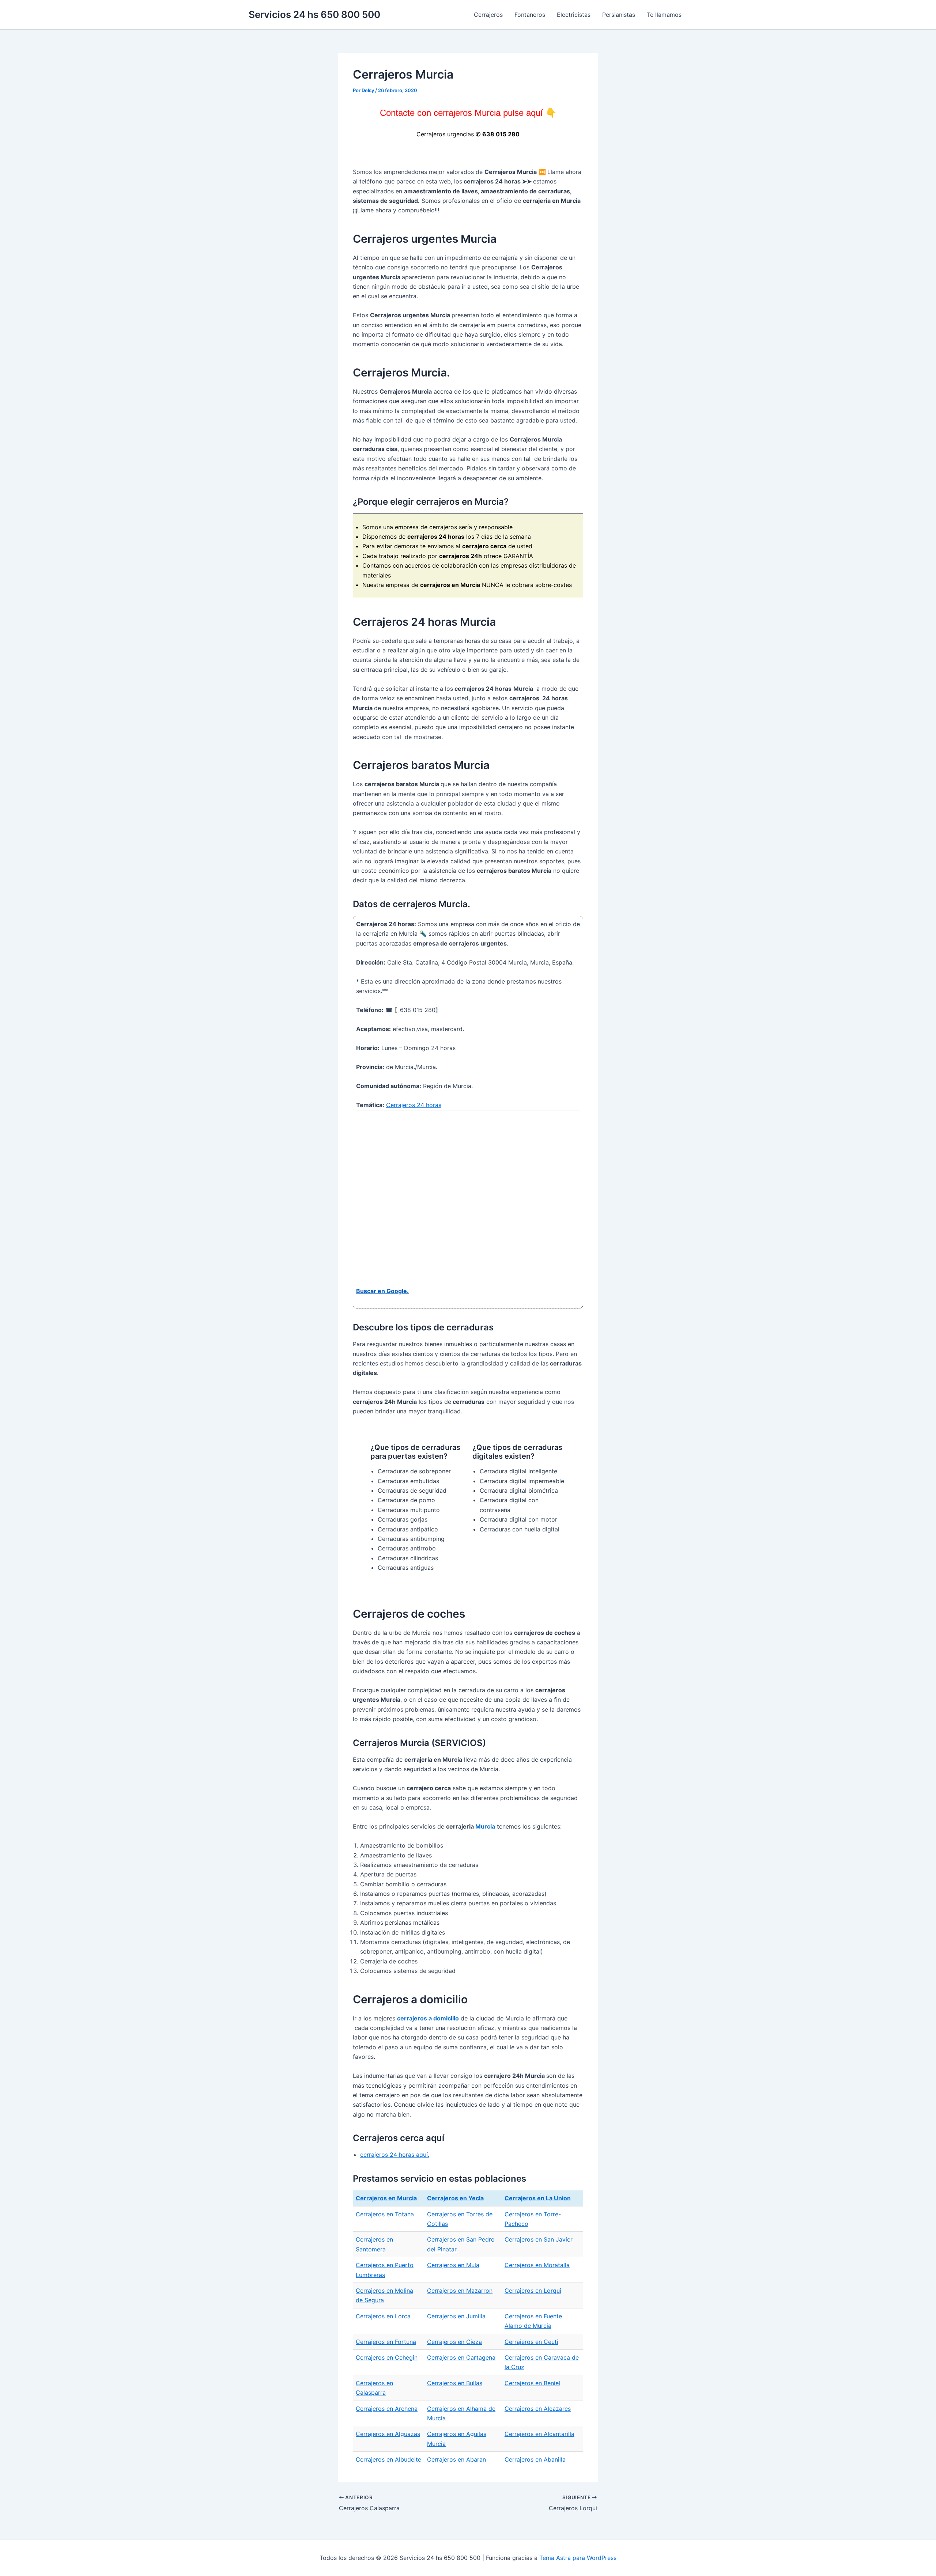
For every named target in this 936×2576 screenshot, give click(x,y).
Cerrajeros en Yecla (455, 2198)
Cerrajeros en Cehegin (387, 2357)
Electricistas (574, 15)
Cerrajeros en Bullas (455, 2383)
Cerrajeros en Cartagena (461, 2357)
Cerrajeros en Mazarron (460, 2291)
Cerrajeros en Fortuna (386, 2342)
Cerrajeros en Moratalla (537, 2265)
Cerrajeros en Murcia (386, 2198)
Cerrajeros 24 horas (414, 1105)
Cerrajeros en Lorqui (533, 2291)
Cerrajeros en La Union (538, 2198)
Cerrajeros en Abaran (456, 2459)
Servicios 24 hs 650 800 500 (314, 14)
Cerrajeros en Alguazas (388, 2434)
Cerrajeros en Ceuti (531, 2342)
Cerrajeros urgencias (468, 134)
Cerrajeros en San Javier (539, 2239)
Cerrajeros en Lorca (383, 2316)
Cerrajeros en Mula (453, 2265)
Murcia (485, 1826)
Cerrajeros (488, 15)
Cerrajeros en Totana (385, 2214)
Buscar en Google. (382, 1291)
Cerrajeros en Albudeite (388, 2459)
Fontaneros (530, 15)
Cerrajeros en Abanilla (535, 2459)
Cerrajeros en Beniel (532, 2383)
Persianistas (619, 15)
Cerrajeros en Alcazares (538, 2409)
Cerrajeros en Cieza (454, 2342)
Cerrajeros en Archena (387, 2409)
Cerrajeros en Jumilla (456, 2316)
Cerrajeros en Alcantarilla (539, 2434)
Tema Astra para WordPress (578, 2558)
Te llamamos (664, 15)
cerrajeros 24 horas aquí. (395, 2155)
